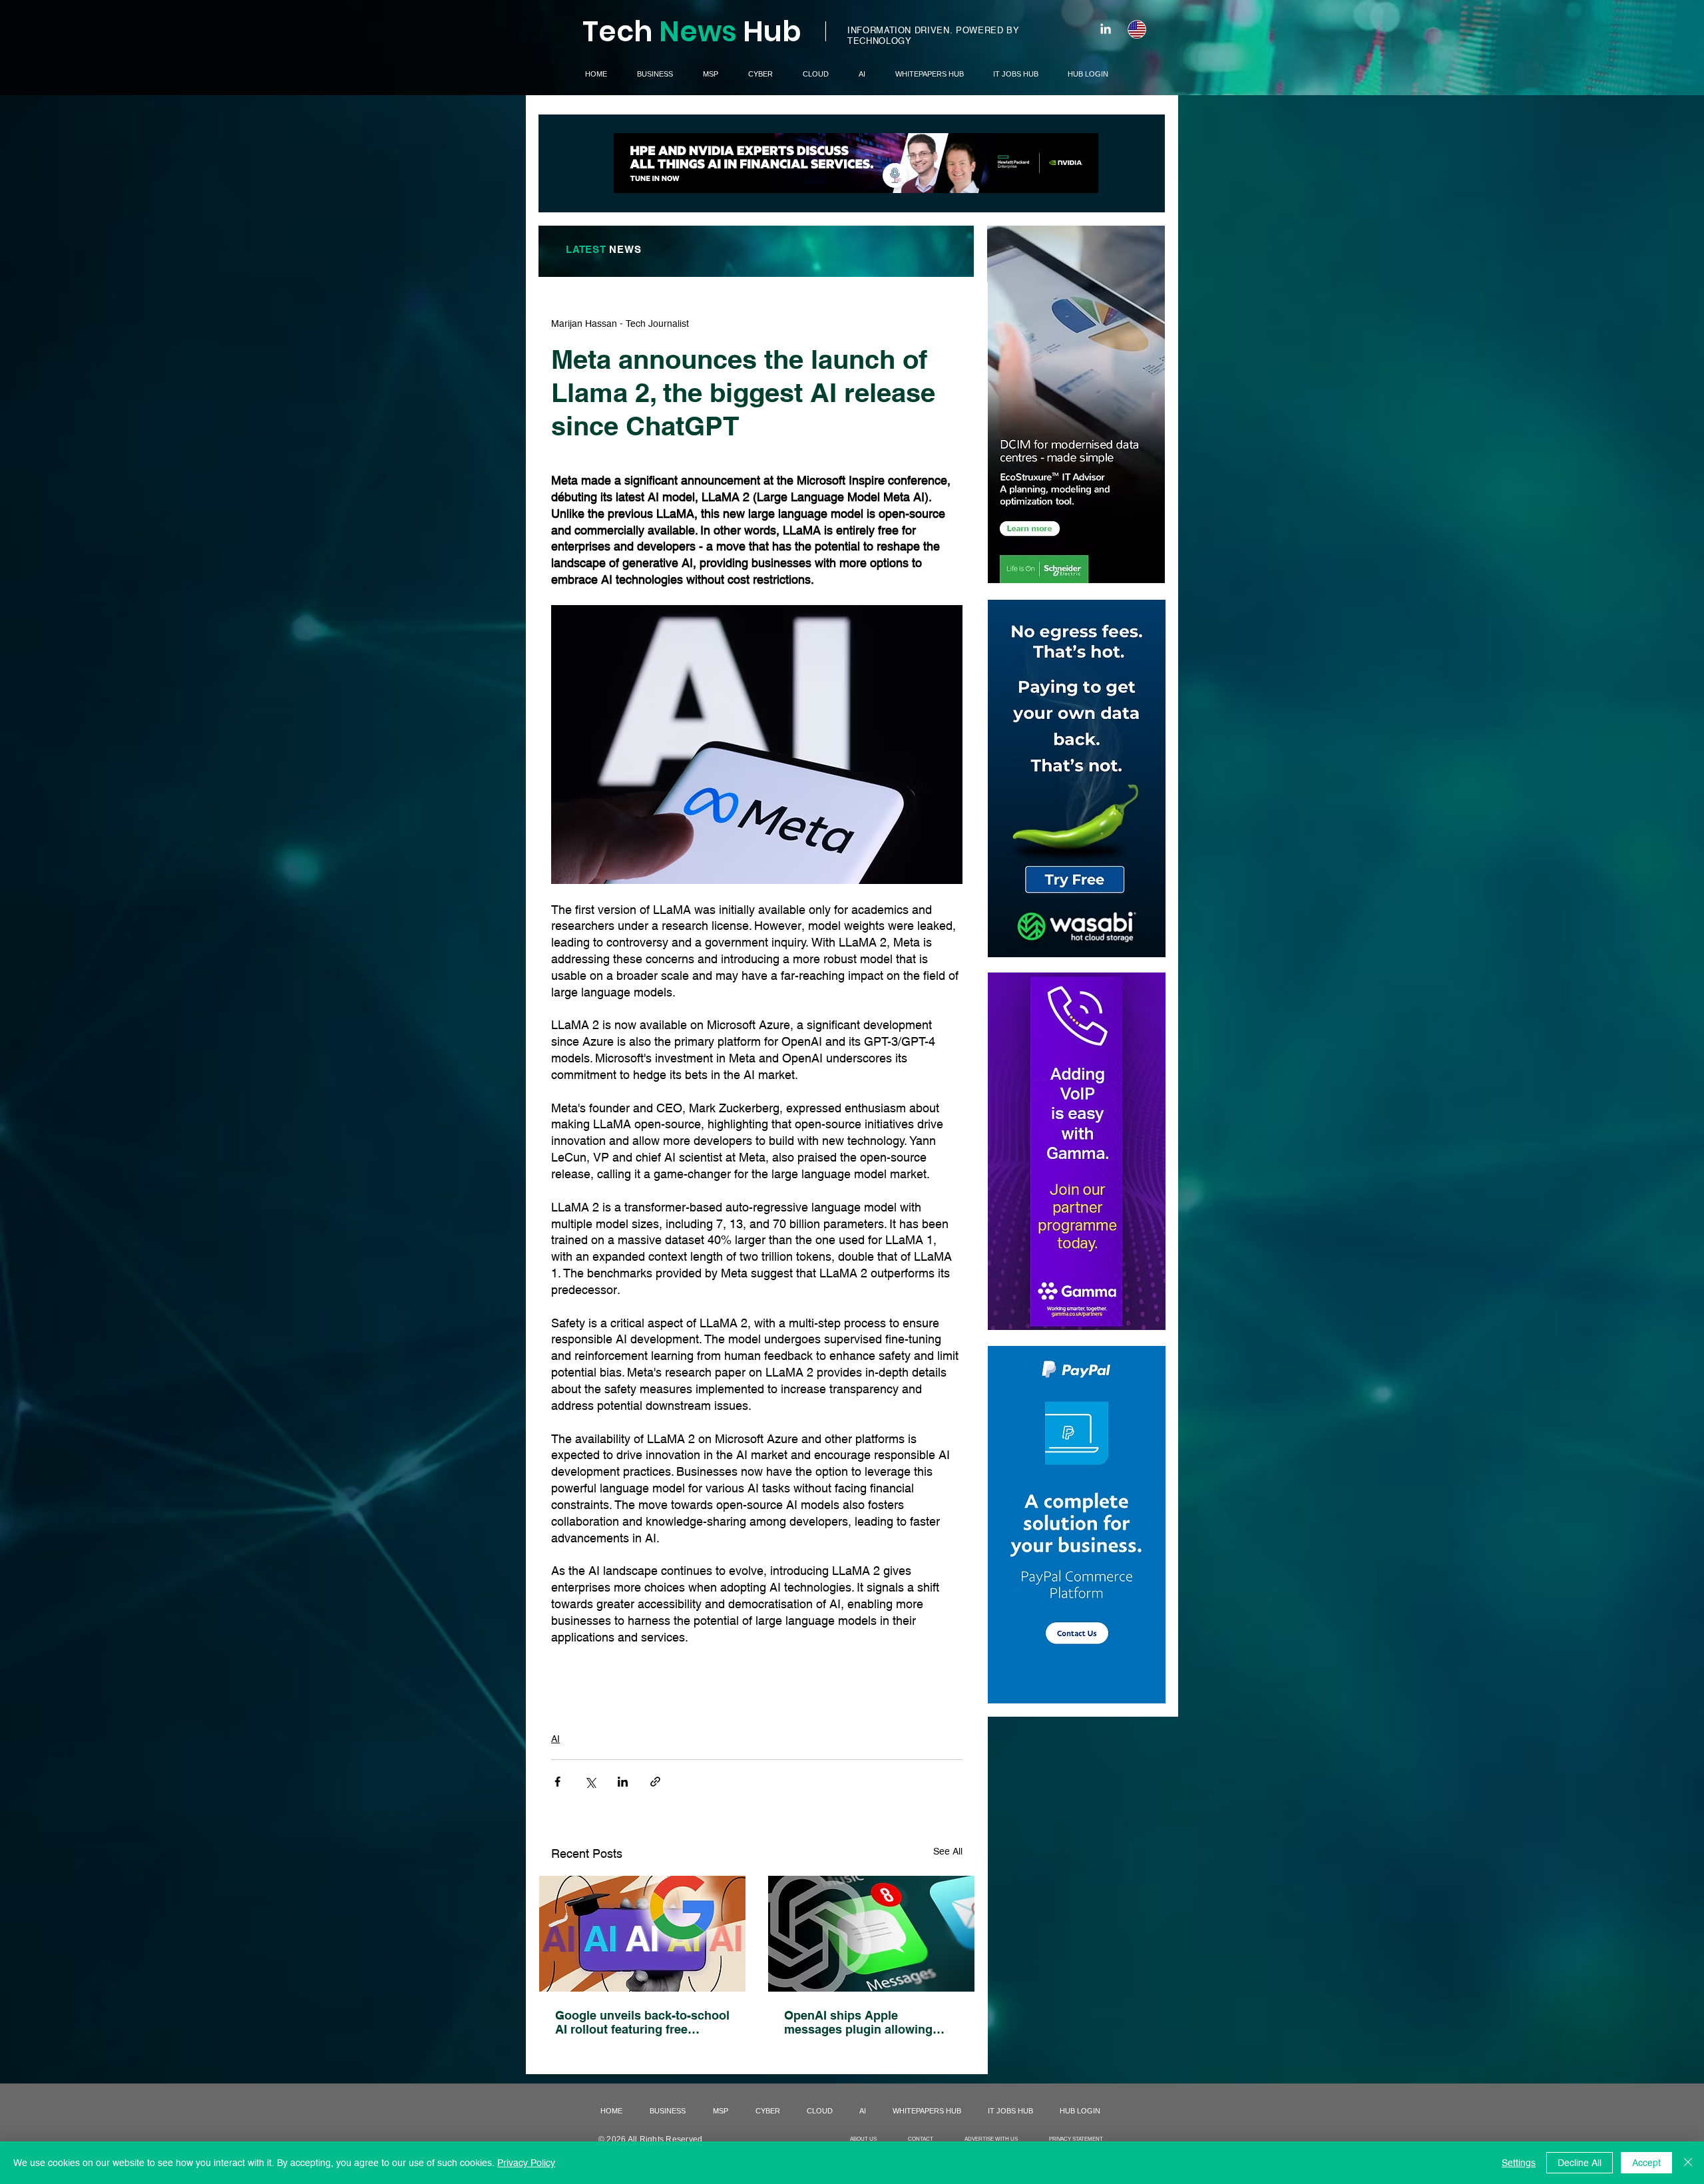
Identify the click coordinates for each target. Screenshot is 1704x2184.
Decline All (1580, 2163)
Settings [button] (1519, 2163)
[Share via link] (655, 1782)
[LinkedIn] (1106, 29)
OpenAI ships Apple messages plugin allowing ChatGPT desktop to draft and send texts (869, 2022)
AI (555, 1739)
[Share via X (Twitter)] (590, 1782)
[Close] (1688, 2163)
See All (948, 1851)
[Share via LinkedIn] (623, 1782)
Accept (1646, 2163)
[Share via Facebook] (557, 1782)
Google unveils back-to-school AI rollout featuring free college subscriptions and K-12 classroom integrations (642, 2022)
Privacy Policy (526, 2163)
